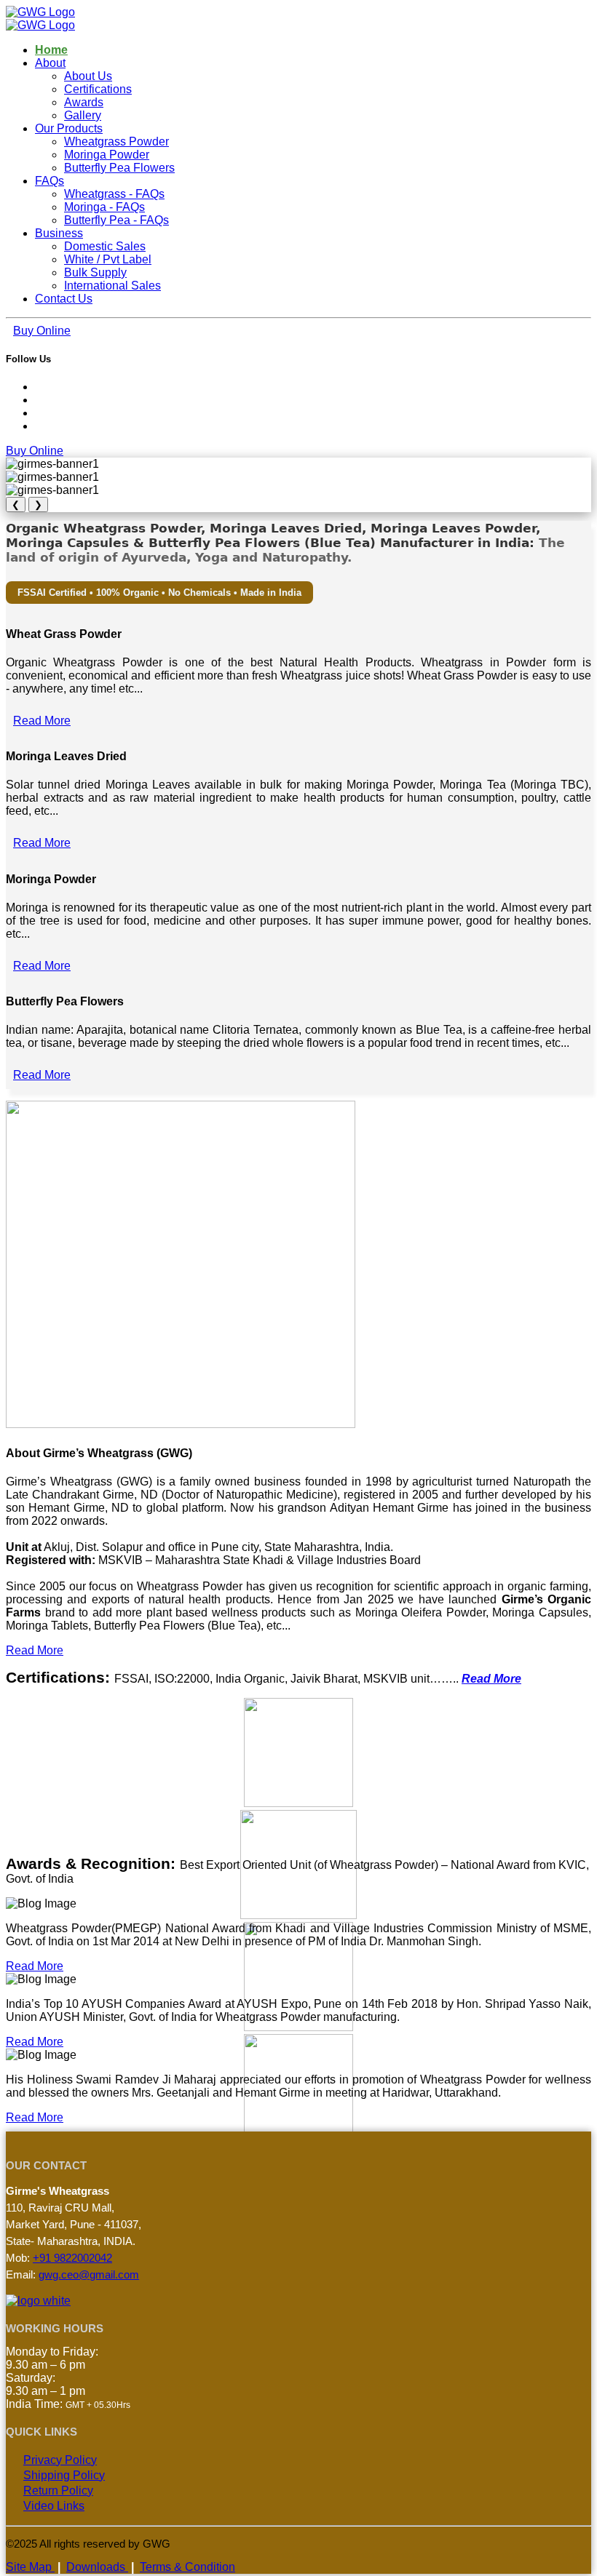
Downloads (97, 2567)
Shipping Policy (64, 2475)
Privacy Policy (60, 2460)
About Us (88, 76)
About (50, 63)
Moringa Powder (107, 155)
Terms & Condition (187, 2567)
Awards (84, 102)
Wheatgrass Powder (116, 141)
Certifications (98, 89)
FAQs (50, 181)
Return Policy (58, 2491)
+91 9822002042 (72, 2258)
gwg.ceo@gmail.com (89, 2274)
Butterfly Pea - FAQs (116, 220)
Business (59, 233)
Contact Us (64, 299)
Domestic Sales (105, 246)
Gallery (83, 115)
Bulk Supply (95, 272)
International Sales (112, 286)
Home (51, 50)
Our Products (69, 128)
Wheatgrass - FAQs (114, 194)
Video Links (54, 2506)
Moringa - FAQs (104, 207)
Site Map (30, 2567)
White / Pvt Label (108, 259)
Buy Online (42, 331)
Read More (42, 721)
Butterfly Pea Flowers (119, 168)
